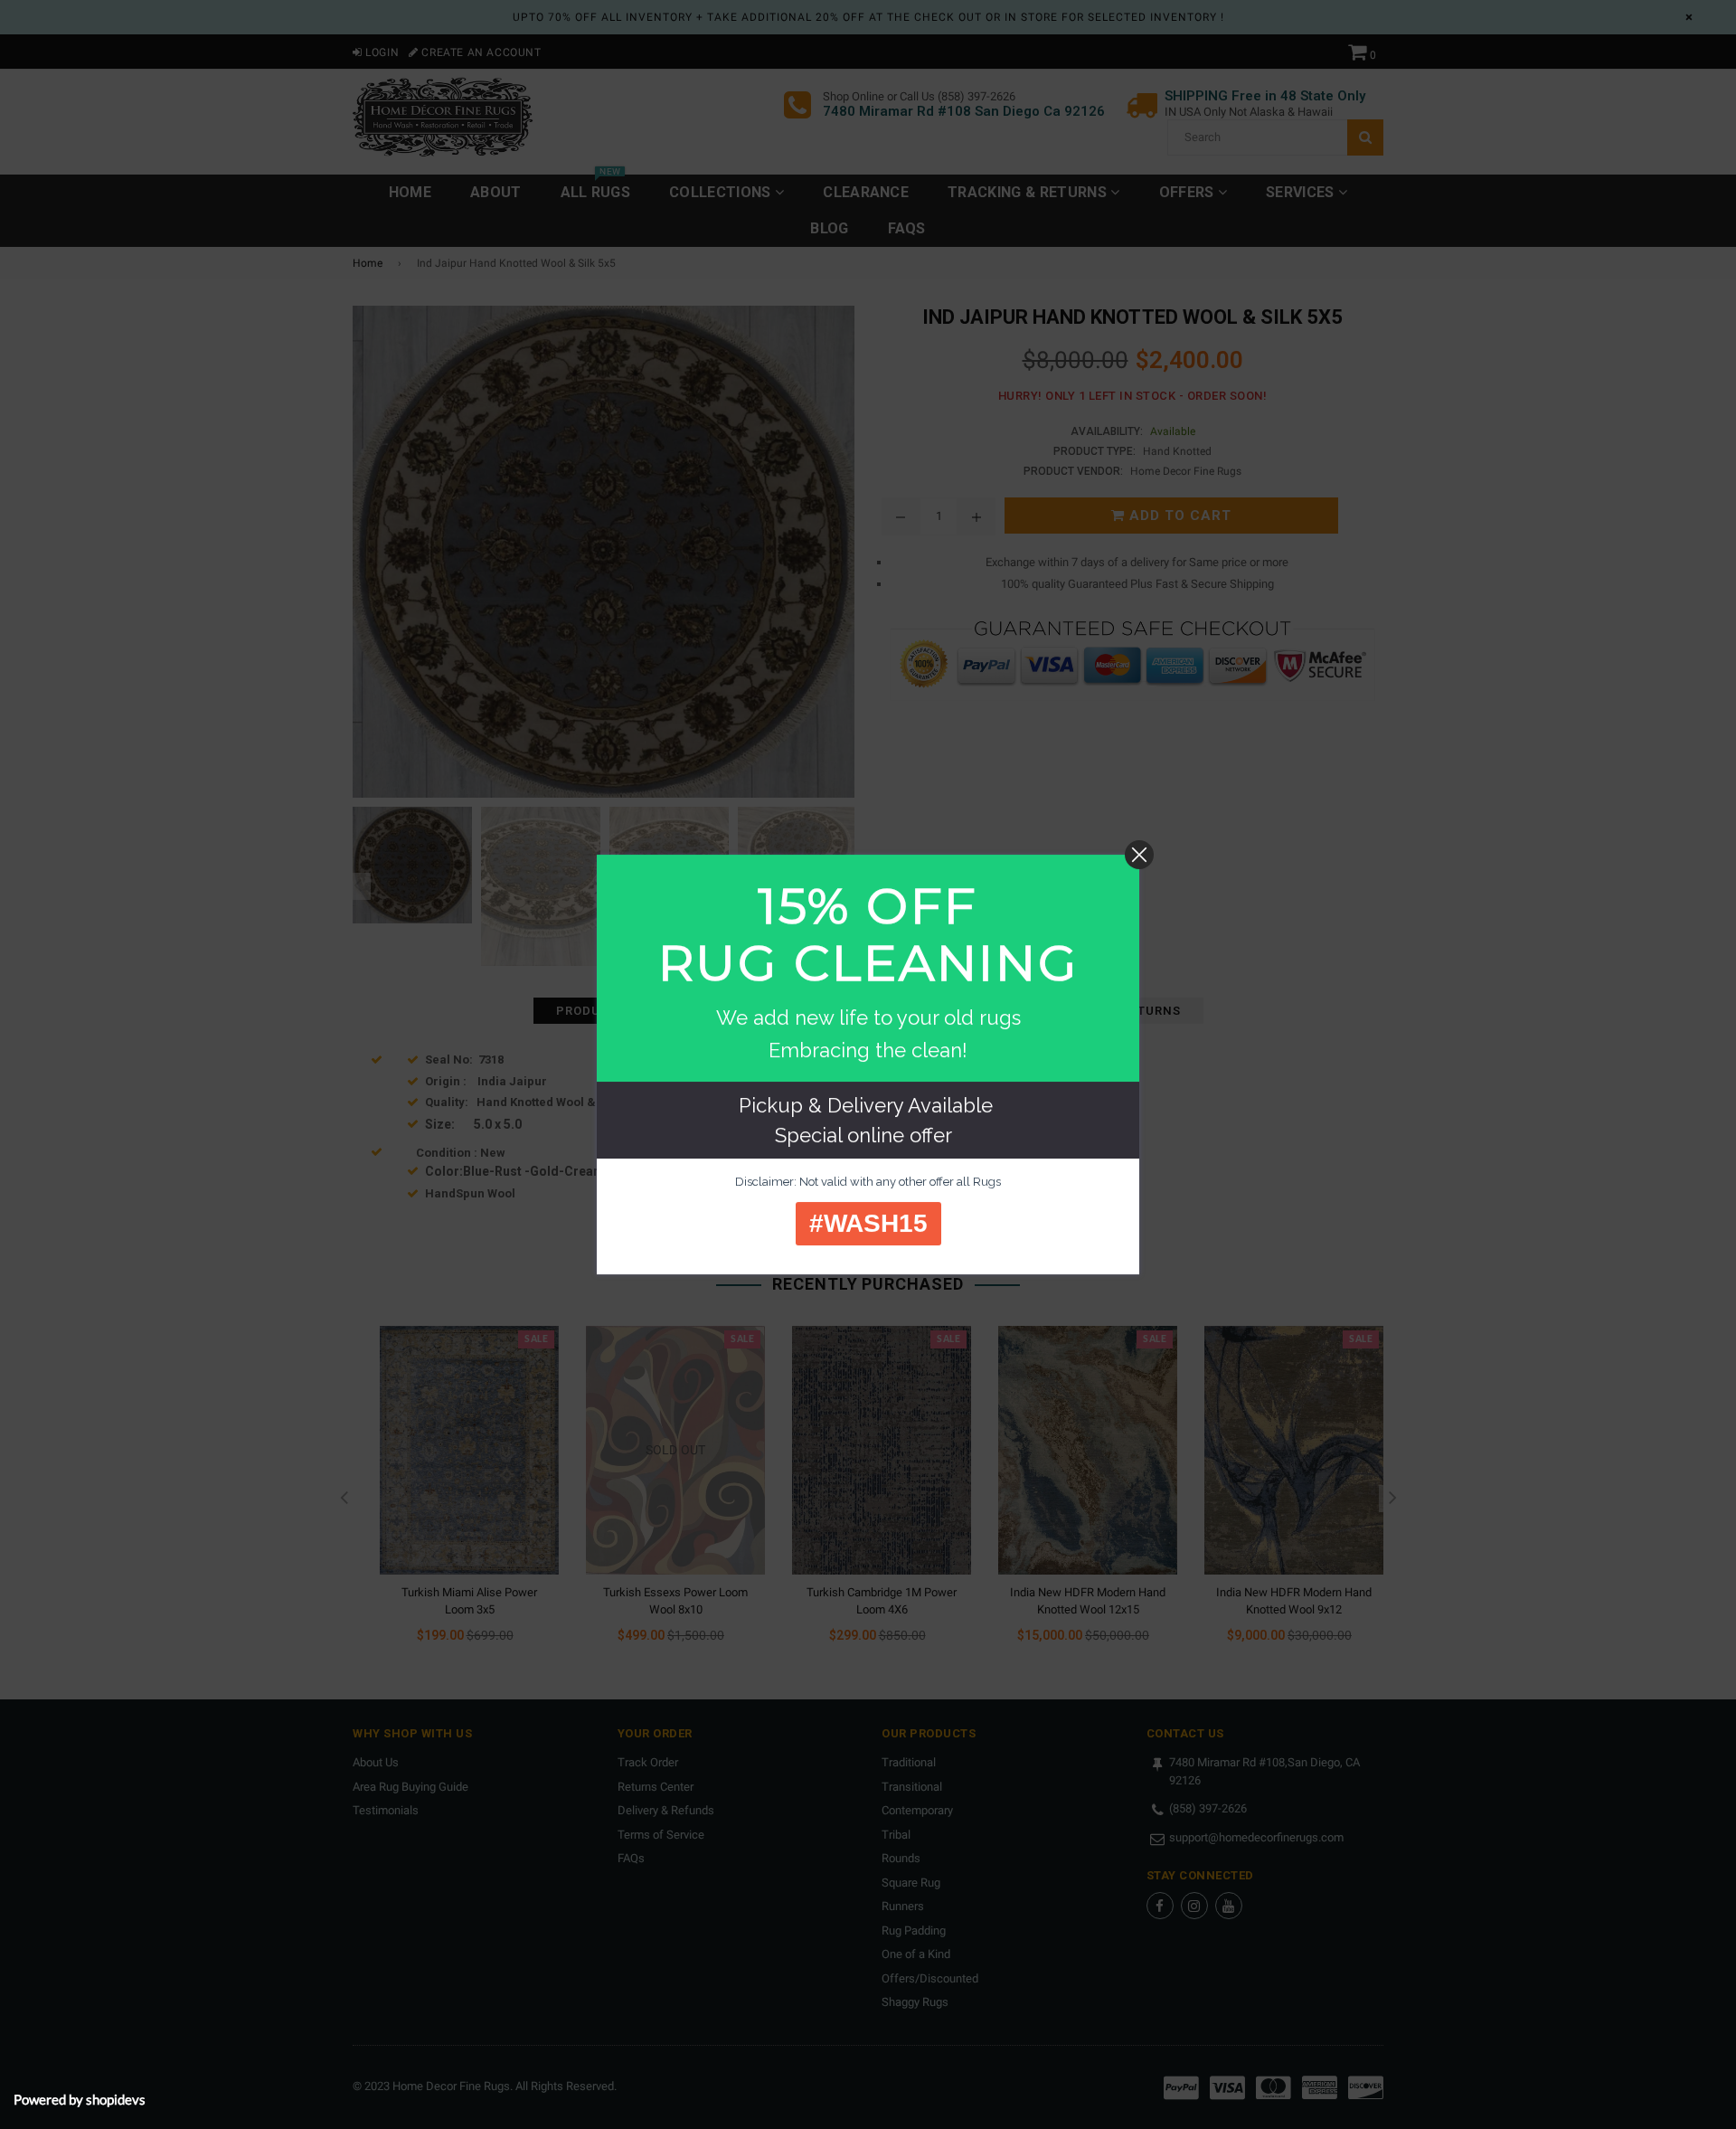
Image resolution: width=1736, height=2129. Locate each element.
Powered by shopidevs (80, 2099)
